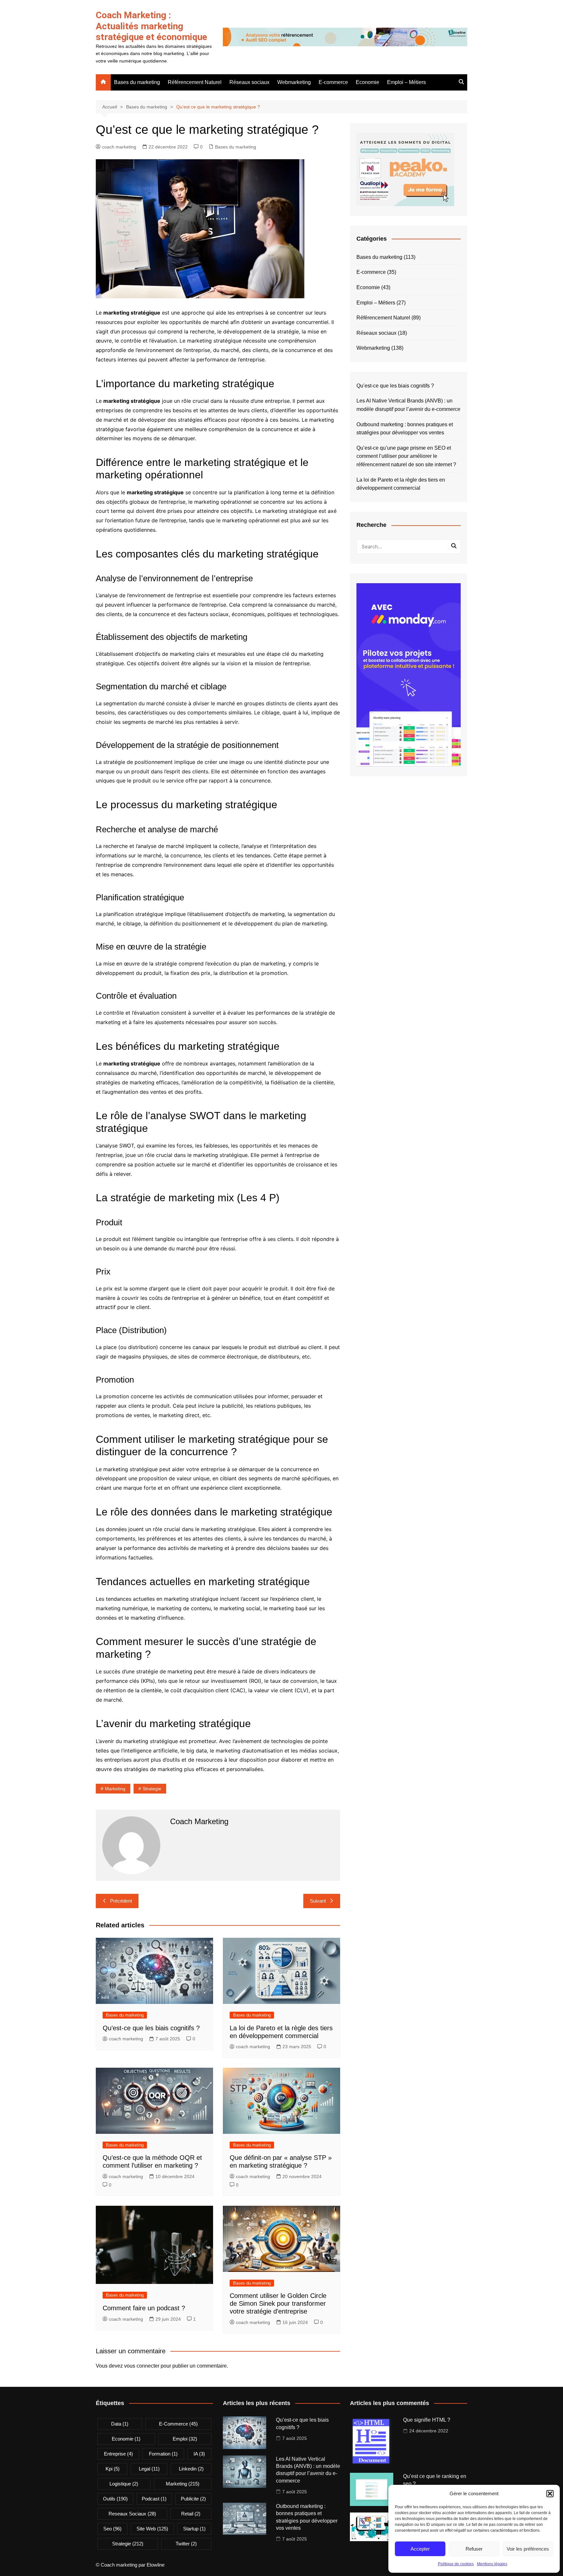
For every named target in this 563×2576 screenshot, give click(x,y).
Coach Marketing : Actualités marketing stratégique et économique (152, 26)
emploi (185, 2439)
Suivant (318, 1901)
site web (152, 2529)
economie (126, 2439)
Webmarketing (294, 82)
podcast (154, 2499)
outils (115, 2499)
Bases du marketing (137, 82)
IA (199, 2454)
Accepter (420, 2549)
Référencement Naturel (195, 82)
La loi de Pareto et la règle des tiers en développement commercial (401, 484)
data (120, 2424)
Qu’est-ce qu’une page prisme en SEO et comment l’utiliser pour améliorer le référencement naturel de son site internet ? (406, 456)
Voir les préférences (528, 2549)
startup (194, 2529)
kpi (113, 2469)
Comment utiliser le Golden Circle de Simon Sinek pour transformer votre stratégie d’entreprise (278, 2303)
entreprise (118, 2454)
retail (191, 2514)
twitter (186, 2544)
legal (149, 2469)
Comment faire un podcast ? (144, 2308)
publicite (193, 2499)
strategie (152, 1789)
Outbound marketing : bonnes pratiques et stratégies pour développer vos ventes (405, 429)
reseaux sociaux (132, 2514)
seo (112, 2529)
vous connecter (142, 2366)
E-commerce (333, 82)
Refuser (474, 2549)
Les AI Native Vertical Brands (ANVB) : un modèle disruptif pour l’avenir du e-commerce (408, 405)
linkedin (191, 2469)
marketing (115, 1789)
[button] (550, 2494)
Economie (368, 82)
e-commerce (178, 2424)
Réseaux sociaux (249, 82)
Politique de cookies (456, 2564)
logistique (124, 2484)
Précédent (121, 1901)
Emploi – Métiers (406, 82)
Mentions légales (492, 2564)
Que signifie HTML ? (427, 2420)
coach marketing (119, 147)
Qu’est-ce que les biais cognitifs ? (151, 2028)
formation (163, 2454)
